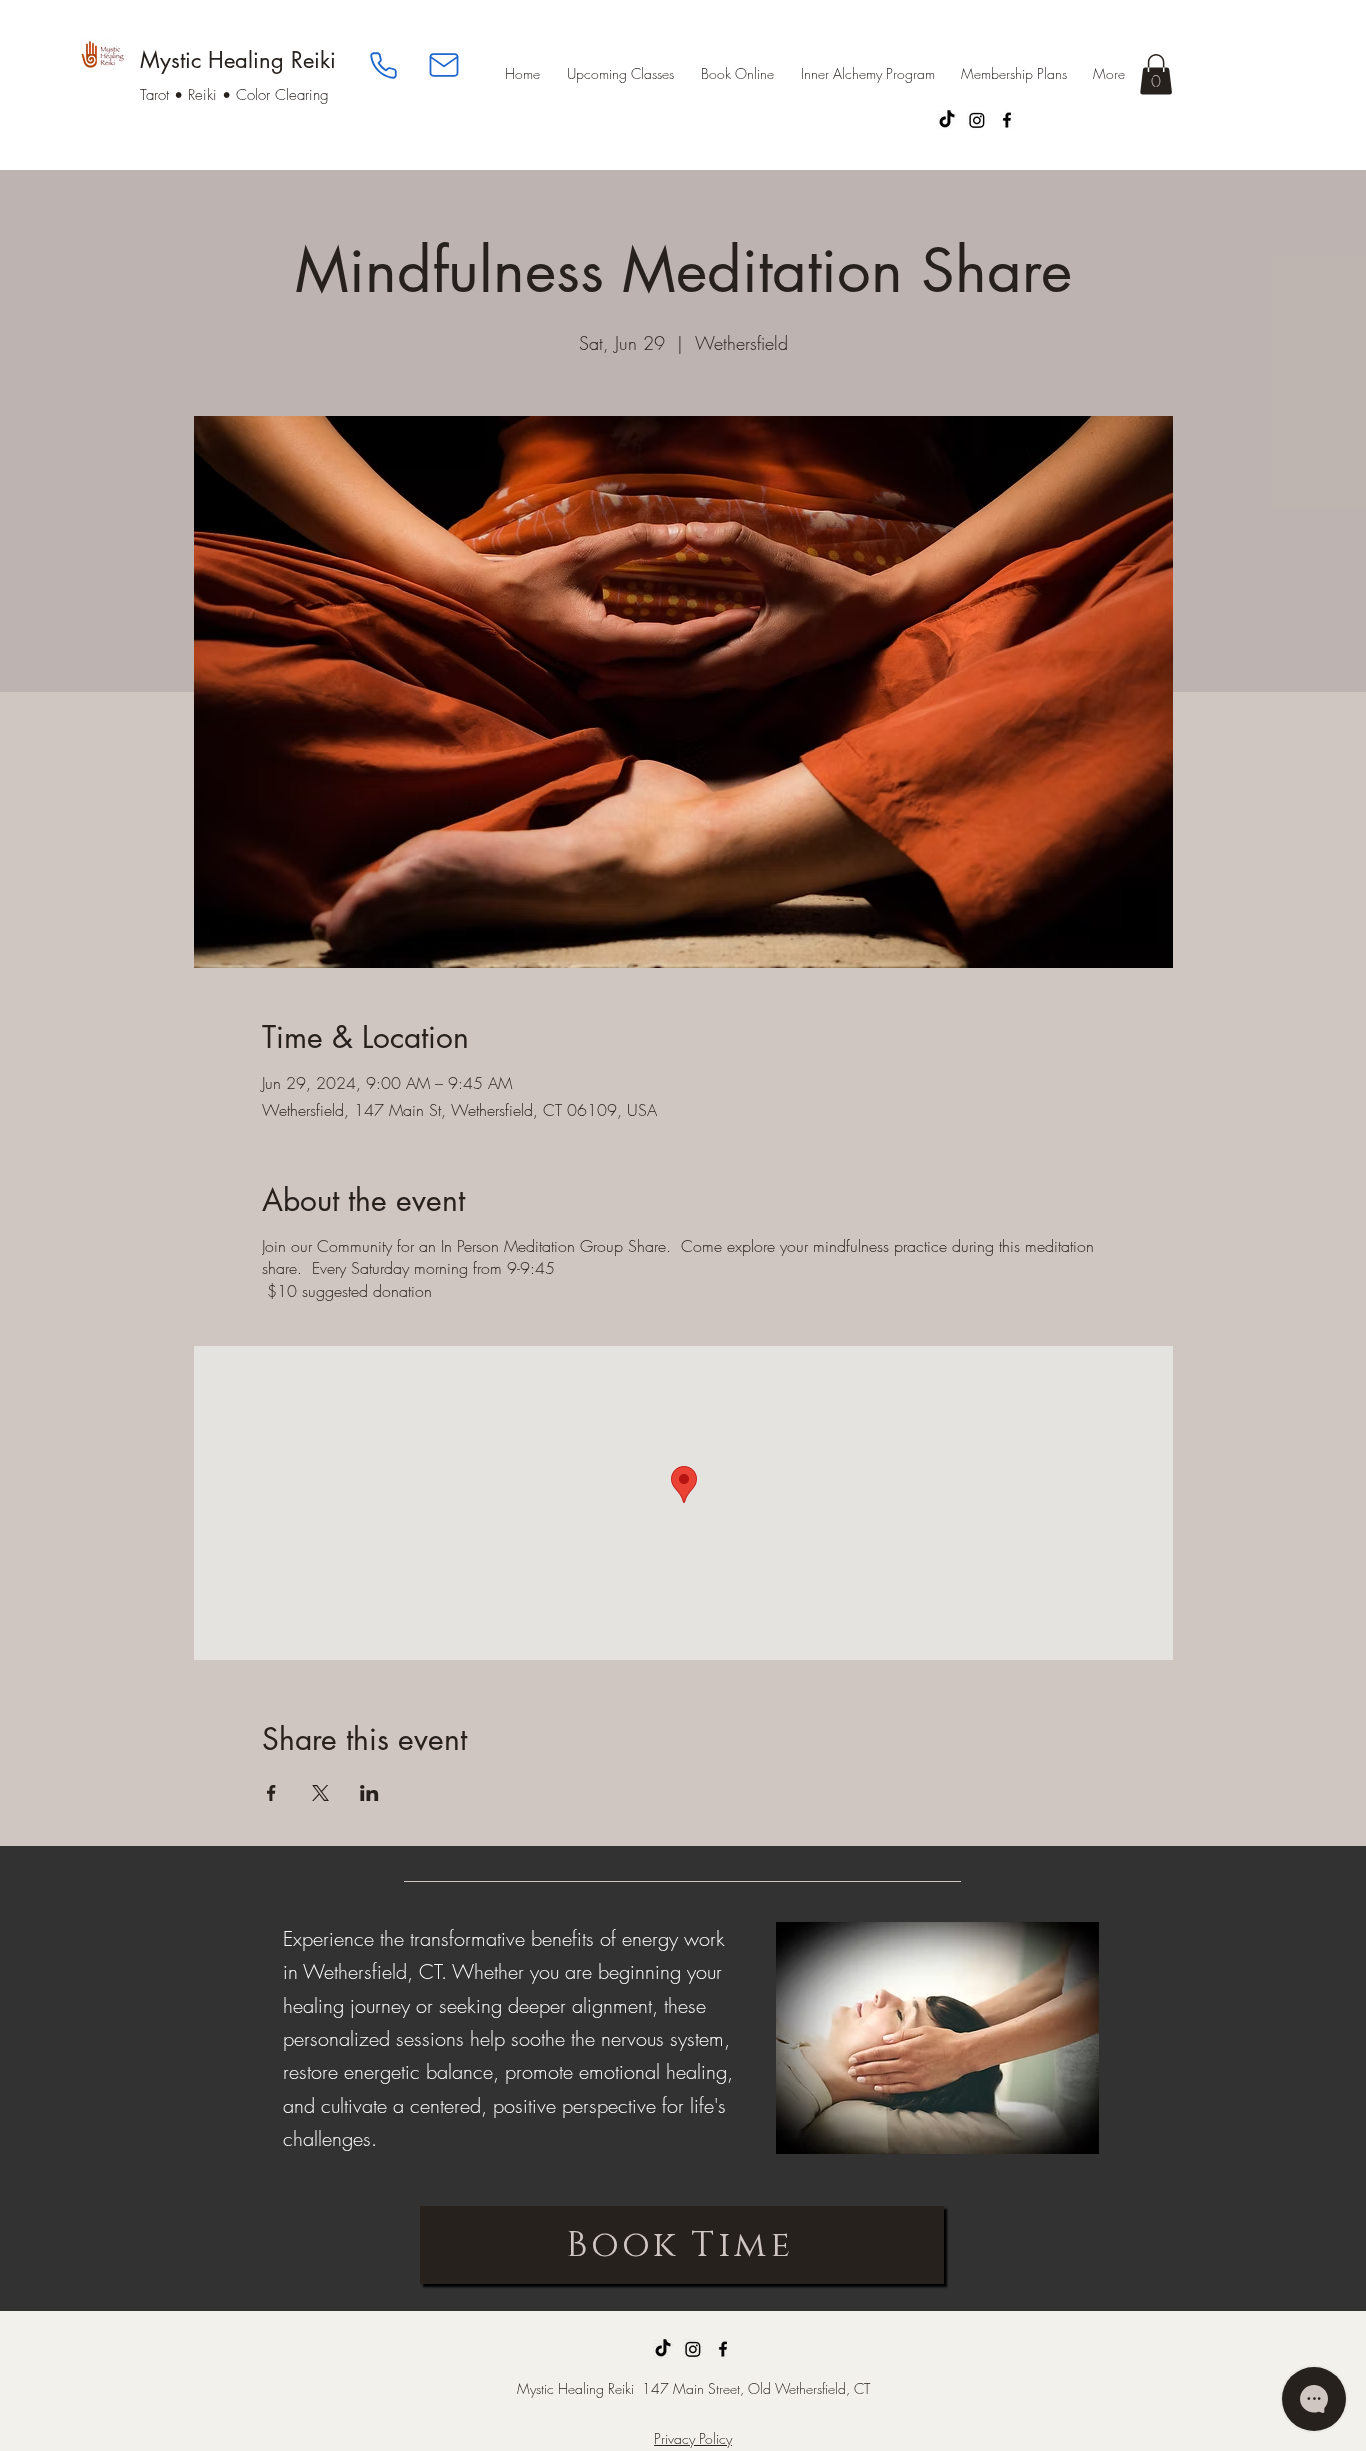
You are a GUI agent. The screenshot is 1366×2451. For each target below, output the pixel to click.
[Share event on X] (320, 1793)
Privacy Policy (693, 2438)
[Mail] (444, 65)
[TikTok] (947, 120)
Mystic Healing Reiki (238, 60)
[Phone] (383, 65)
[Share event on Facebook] (271, 1793)
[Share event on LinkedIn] (369, 1793)
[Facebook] (1007, 120)
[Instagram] (977, 120)
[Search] (1152, 85)
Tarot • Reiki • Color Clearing (234, 95)
